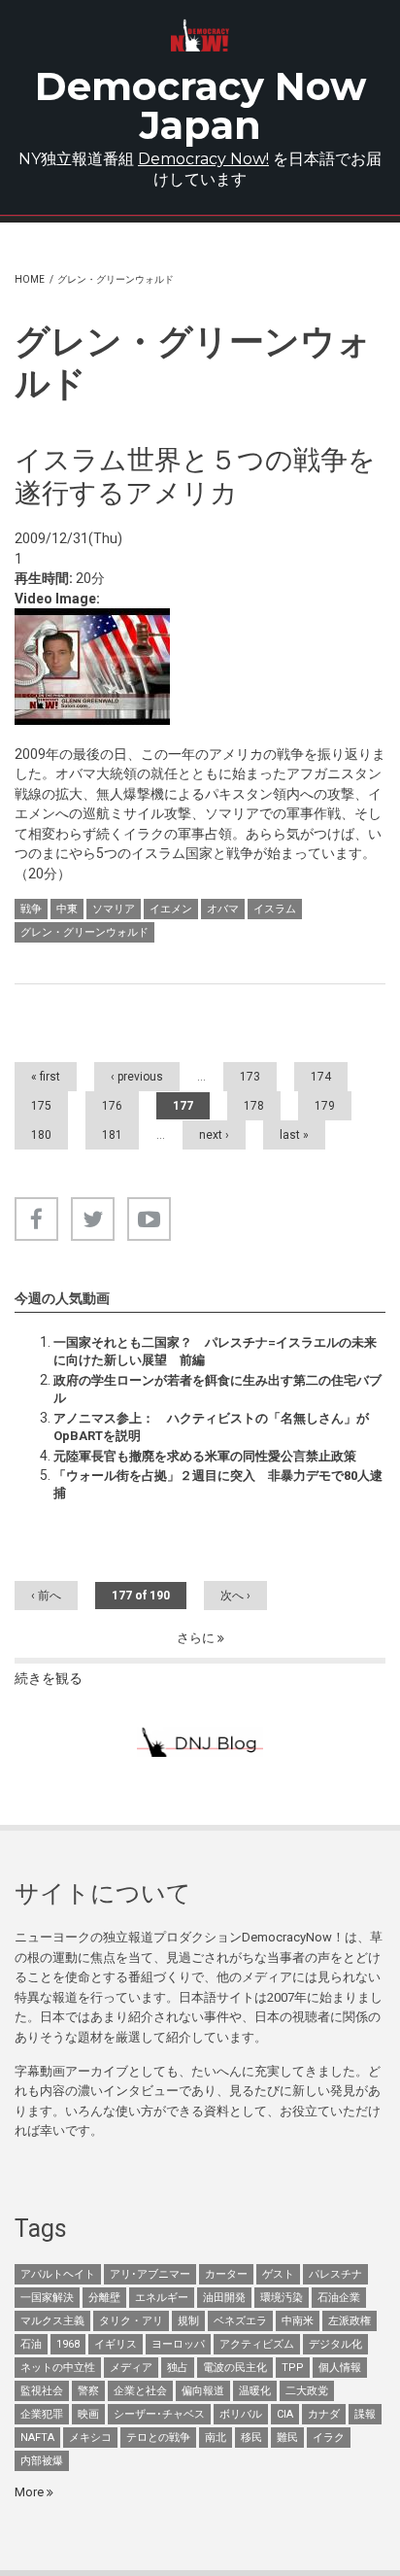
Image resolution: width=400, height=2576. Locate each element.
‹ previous (137, 1077)
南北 (216, 2438)
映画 (88, 2414)
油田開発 (224, 2298)
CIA (285, 2414)
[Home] (200, 35)
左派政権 (350, 2321)
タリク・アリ (131, 2321)
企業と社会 (140, 2391)
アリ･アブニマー (150, 2274)
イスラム (275, 909)
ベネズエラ (240, 2321)
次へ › (235, 1596)
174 (321, 1077)
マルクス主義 (52, 2321)
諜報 (365, 2414)
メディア (131, 2368)
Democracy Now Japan (200, 105)
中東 (67, 909)
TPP (293, 2368)
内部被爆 (42, 2461)
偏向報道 (203, 2391)
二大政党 (307, 2391)
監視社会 (42, 2391)
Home (30, 279)
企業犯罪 (42, 2414)
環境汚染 (282, 2298)
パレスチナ (335, 2274)
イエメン (171, 909)
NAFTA (37, 2438)
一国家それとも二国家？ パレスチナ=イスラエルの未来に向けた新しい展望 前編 (215, 1351)
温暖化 (255, 2391)
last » (294, 1135)
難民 (287, 2438)
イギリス (116, 2344)
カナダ (324, 2414)
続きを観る (49, 1678)
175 (41, 1106)
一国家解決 (47, 2298)
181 (112, 1135)
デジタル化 (335, 2344)
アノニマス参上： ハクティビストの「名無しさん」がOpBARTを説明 (211, 1427)
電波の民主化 (235, 2368)
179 (325, 1106)
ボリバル (241, 2414)
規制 (188, 2321)
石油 (31, 2344)
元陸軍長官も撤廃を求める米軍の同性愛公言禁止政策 (205, 1456)
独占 (178, 2368)
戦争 (31, 909)
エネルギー (162, 2298)
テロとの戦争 (158, 2438)
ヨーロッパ (178, 2344)
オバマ (223, 909)
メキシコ (90, 2438)
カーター (226, 2274)
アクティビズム (257, 2344)
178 (254, 1106)
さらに (197, 1638)
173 (250, 1077)
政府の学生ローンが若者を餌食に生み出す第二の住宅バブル (217, 1389)
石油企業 (339, 2298)
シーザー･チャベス (159, 2414)
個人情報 (340, 2368)
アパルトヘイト (58, 2274)
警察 (88, 2391)
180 (41, 1135)
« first (46, 1077)
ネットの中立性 (58, 2368)
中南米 (298, 2321)
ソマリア (114, 909)
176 (112, 1106)
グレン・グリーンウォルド (84, 932)
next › (214, 1135)
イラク (329, 2438)
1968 (68, 2344)
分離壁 (104, 2298)
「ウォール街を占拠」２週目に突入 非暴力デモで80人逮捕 (218, 1484)
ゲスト (278, 2274)
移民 (251, 2438)
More (31, 2492)
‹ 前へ (46, 1596)
